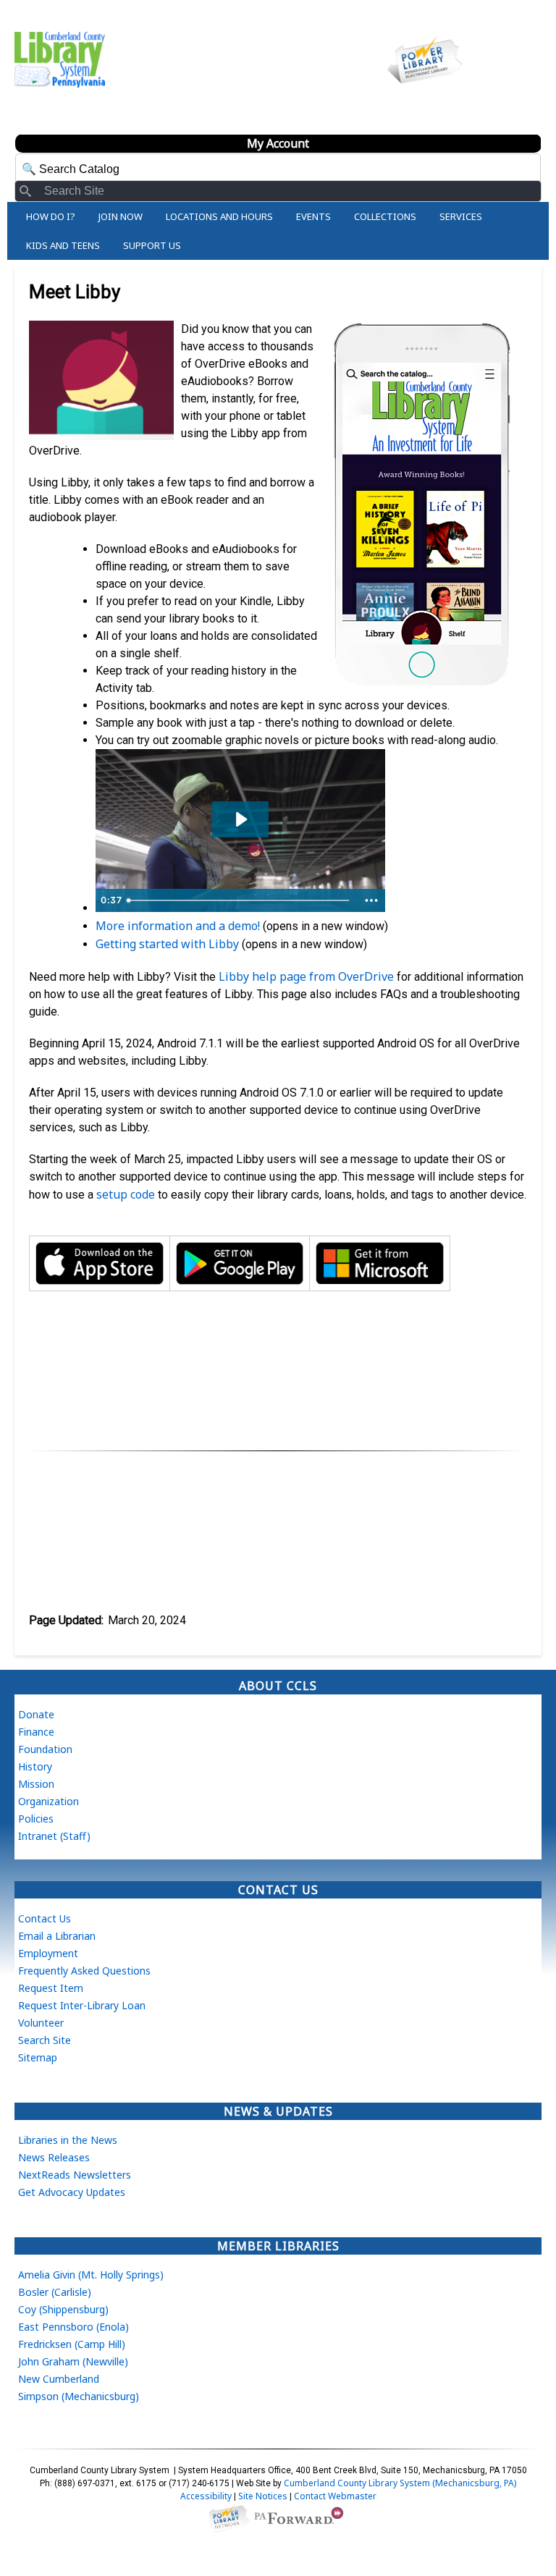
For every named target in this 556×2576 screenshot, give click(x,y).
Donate (36, 1714)
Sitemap (38, 2057)
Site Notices (263, 2496)
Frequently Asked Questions (84, 1971)
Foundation (45, 1749)
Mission (36, 1784)
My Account (278, 143)
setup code (126, 1194)
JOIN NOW (121, 216)
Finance (36, 1732)
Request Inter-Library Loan (82, 2005)
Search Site (45, 2040)
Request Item (51, 1988)
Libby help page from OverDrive (306, 976)
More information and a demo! (178, 926)
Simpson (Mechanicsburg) (79, 2396)
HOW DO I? (51, 216)
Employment (48, 1953)
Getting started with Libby (167, 944)
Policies (36, 1819)
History (35, 1766)
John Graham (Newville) (73, 2361)
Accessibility (206, 2496)
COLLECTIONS (385, 216)
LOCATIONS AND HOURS (219, 216)
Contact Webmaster (335, 2496)
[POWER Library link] (229, 2517)
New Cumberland (59, 2379)
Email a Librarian (57, 1936)
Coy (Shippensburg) (63, 2309)
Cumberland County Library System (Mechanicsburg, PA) (400, 2483)
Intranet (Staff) (54, 1836)
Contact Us (45, 1918)
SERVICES (461, 216)
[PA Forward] (301, 2517)
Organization (49, 1801)
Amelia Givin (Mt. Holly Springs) (91, 2275)
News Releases (54, 2157)
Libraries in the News (68, 2140)
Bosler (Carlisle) (55, 2292)
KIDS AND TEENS (63, 245)
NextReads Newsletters (75, 2175)
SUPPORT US (152, 245)
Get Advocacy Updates (72, 2192)
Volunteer (41, 2023)
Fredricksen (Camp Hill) (72, 2344)
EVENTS (313, 216)
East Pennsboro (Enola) (73, 2327)
